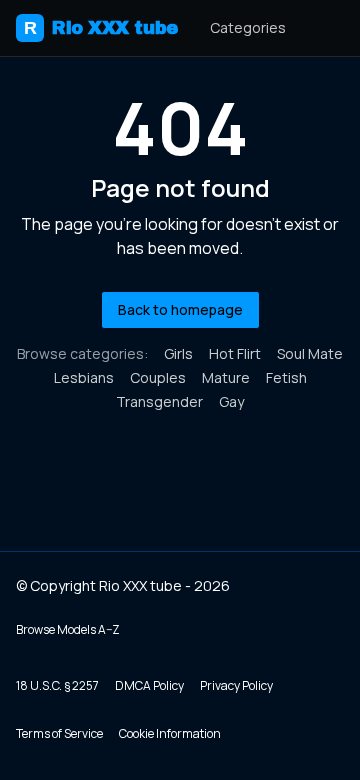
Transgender (159, 401)
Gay (231, 401)
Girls (178, 353)
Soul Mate (310, 353)
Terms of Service (59, 733)
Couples (158, 377)
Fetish (286, 377)
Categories (248, 27)
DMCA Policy (149, 685)
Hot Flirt (235, 353)
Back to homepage (180, 309)
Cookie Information (170, 733)
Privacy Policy (236, 685)
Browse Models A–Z (68, 629)
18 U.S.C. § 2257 (57, 685)
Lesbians (84, 377)
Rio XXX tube (101, 28)
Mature (226, 377)
